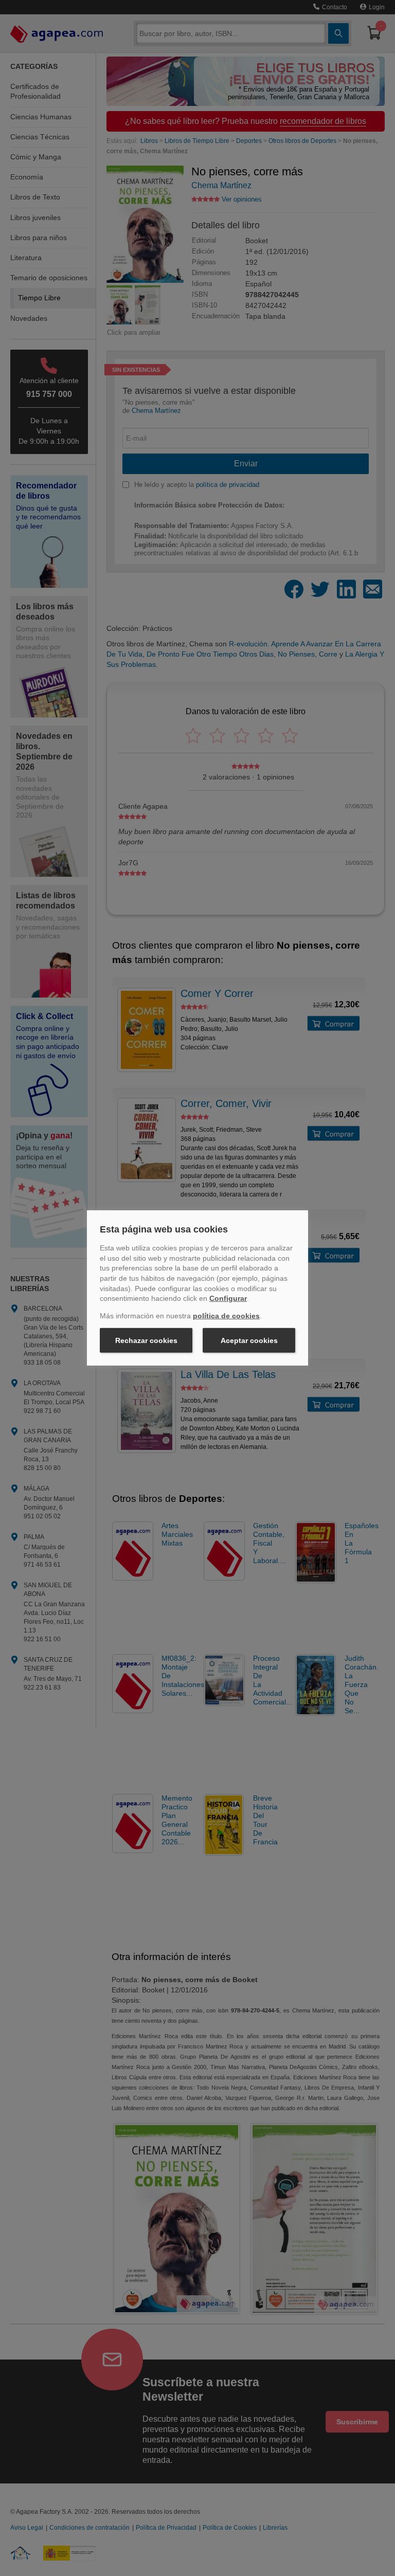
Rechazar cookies (146, 1340)
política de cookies (226, 1316)
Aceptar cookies (249, 1340)
